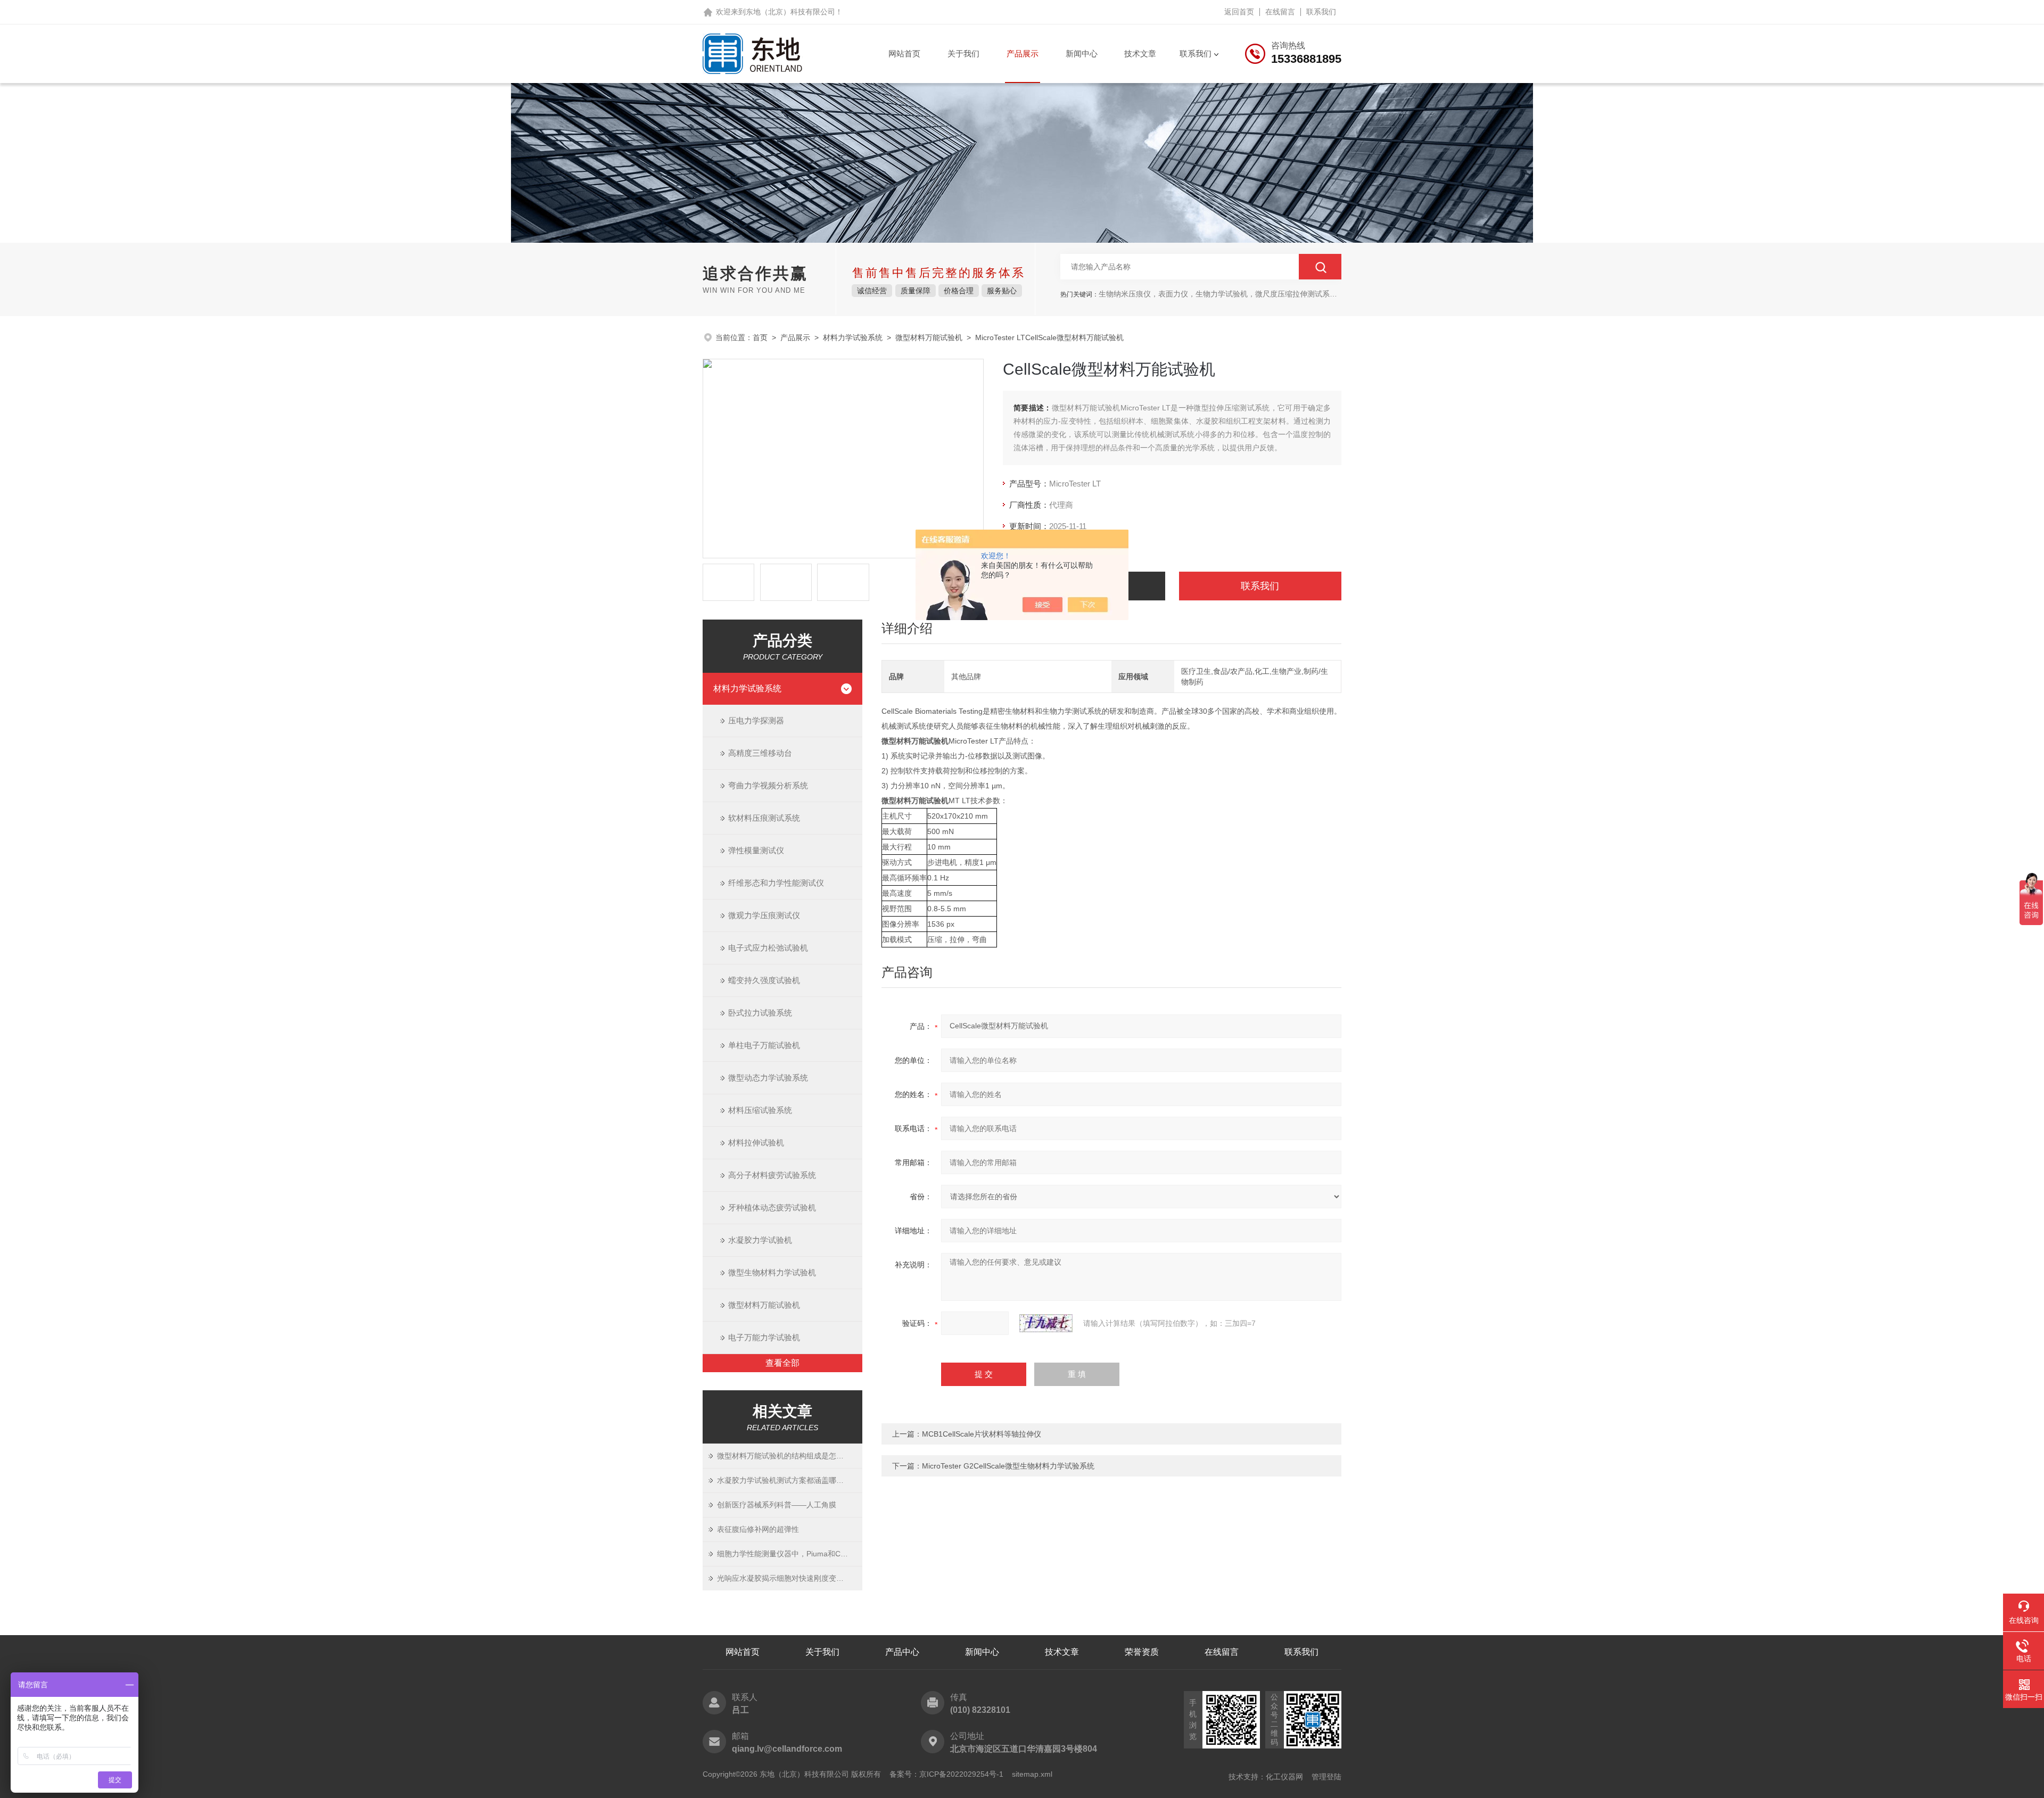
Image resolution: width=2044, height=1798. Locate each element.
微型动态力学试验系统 (768, 1078)
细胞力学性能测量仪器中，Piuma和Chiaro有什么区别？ (790, 1554)
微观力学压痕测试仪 (764, 915)
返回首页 (1239, 12)
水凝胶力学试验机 (760, 1240)
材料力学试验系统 (853, 337)
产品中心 (902, 1652)
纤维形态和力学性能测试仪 (776, 883)
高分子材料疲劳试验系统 (772, 1175)
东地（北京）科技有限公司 (790, 12)
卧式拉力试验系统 (760, 1013)
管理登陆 (1326, 1777)
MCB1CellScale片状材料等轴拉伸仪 (982, 1434)
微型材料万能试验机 (929, 337)
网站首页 (904, 53)
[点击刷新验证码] (1046, 1323)
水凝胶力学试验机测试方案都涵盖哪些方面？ (790, 1480)
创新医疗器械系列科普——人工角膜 (777, 1505)
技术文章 (1140, 53)
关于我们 (963, 53)
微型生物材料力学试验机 (772, 1272)
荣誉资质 (1142, 1652)
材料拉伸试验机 (756, 1143)
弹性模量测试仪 (756, 850)
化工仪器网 (1284, 1777)
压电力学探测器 (756, 720)
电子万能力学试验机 (764, 1337)
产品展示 (1023, 53)
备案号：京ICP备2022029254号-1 (946, 1774)
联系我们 (1321, 12)
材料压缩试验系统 (760, 1110)
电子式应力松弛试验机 (768, 948)
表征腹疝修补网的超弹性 (758, 1529)
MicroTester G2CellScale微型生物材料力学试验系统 (1008, 1466)
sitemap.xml (1032, 1774)
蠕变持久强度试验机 (764, 980)
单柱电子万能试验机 (764, 1045)
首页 (760, 337)
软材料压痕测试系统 (764, 818)
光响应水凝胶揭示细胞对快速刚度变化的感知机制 (790, 1578)
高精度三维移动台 (760, 753)
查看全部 (782, 1363)
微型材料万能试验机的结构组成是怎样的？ (788, 1456)
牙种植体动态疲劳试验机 (772, 1207)
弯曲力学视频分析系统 (768, 785)
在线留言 (1280, 12)
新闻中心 (1082, 53)
